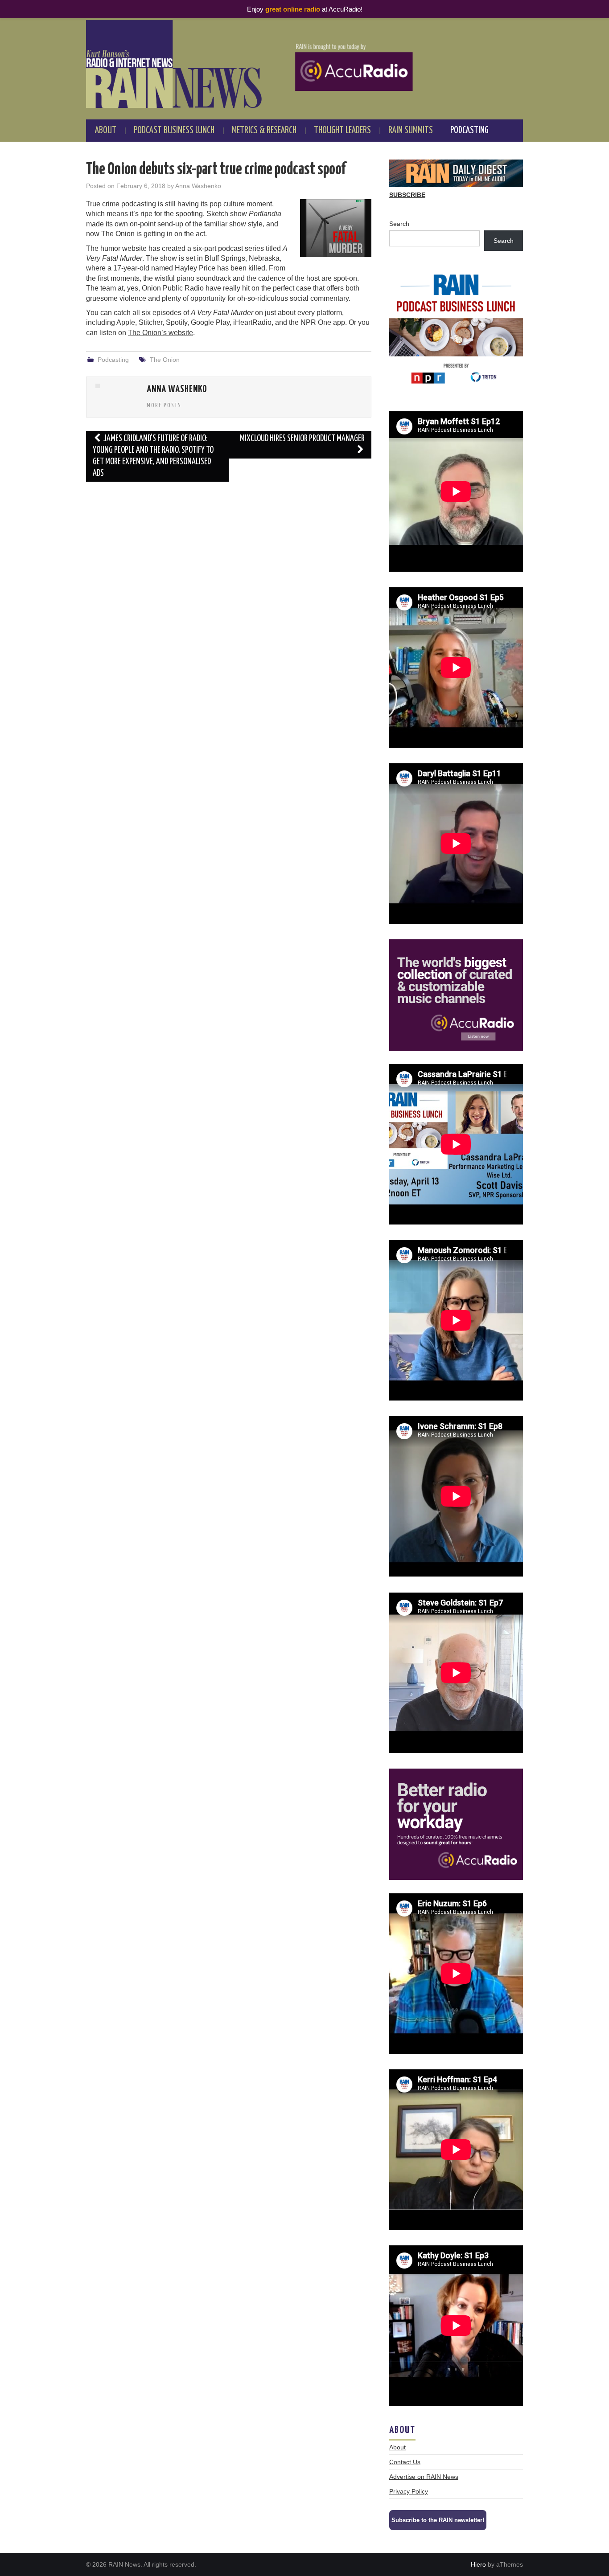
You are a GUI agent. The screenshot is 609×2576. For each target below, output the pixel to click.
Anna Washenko (198, 186)
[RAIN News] (304, 64)
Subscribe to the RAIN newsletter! (438, 2520)
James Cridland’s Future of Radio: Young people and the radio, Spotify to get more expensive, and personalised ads (153, 456)
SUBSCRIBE (407, 195)
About (106, 131)
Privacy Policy (409, 2491)
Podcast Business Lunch (174, 131)
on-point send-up (156, 224)
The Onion (165, 360)
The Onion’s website (160, 333)
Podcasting (469, 131)
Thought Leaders (342, 131)
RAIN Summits (411, 131)
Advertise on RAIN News (424, 2477)
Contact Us (405, 2462)
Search (399, 224)
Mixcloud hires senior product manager (302, 439)
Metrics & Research (264, 131)
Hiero (478, 2564)
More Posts (164, 405)
